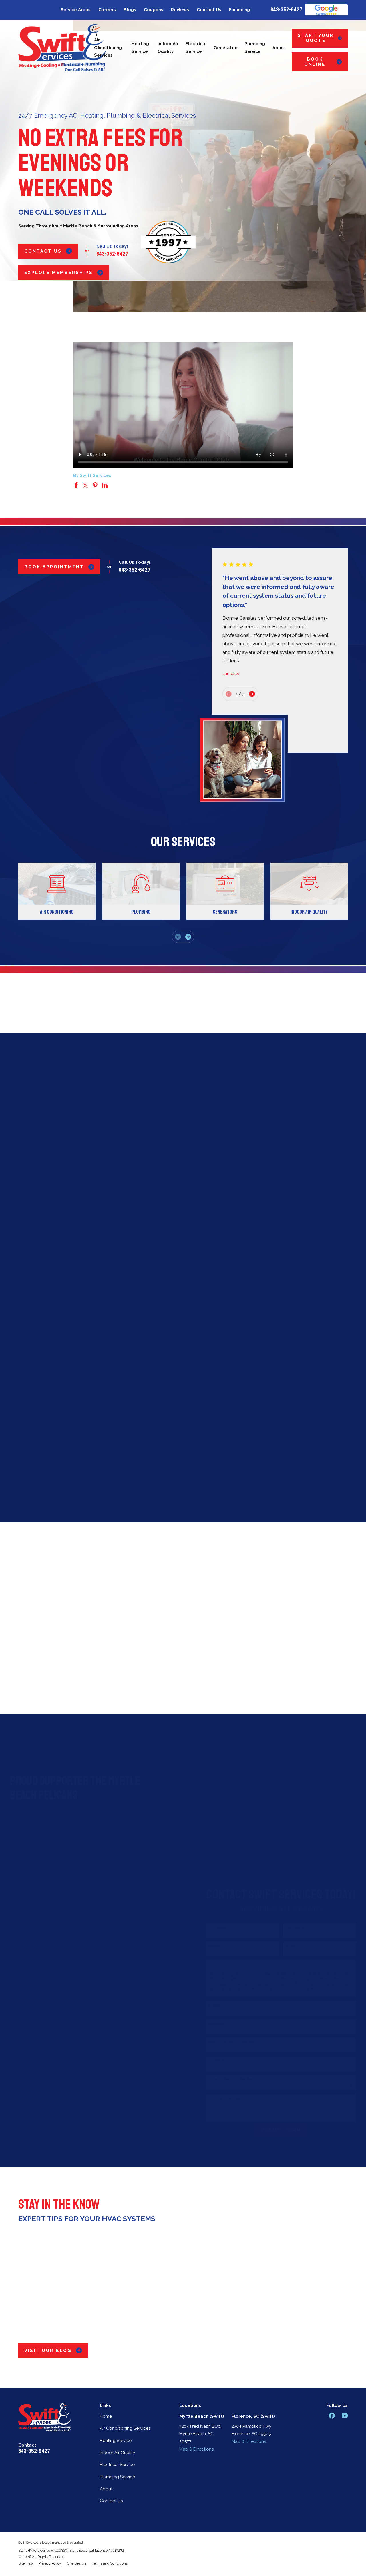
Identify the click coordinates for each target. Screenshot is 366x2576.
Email (71, 1426)
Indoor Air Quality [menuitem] (168, 48)
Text (55, 1426)
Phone (206, 1946)
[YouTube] (345, 2416)
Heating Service (116, 2441)
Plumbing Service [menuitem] (255, 48)
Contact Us (209, 10)
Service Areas (76, 10)
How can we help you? (221, 2098)
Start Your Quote (316, 38)
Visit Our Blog (48, 2351)
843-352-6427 (286, 10)
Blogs (130, 10)
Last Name (287, 1927)
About (106, 2489)
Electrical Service (117, 2465)
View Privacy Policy (233, 1993)
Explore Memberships (59, 273)
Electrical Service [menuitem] (196, 48)
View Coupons (178, 1485)
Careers (107, 10)
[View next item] (252, 694)
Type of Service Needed (222, 2079)
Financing (239, 10)
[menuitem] (25, 2563)
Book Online (315, 62)
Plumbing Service (117, 2477)
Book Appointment (54, 567)
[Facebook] (332, 2416)
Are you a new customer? (224, 2042)
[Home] (62, 48)
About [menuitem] (279, 48)
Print (86, 1426)
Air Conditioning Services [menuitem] (108, 48)
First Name (210, 1927)
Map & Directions (196, 2449)
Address (208, 2005)
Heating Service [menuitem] (140, 48)
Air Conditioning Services (125, 2428)
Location (208, 2061)
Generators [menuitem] (226, 48)
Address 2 (209, 2023)
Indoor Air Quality (117, 2453)
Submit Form (273, 2130)
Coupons (154, 10)
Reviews (180, 10)
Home (106, 2416)
